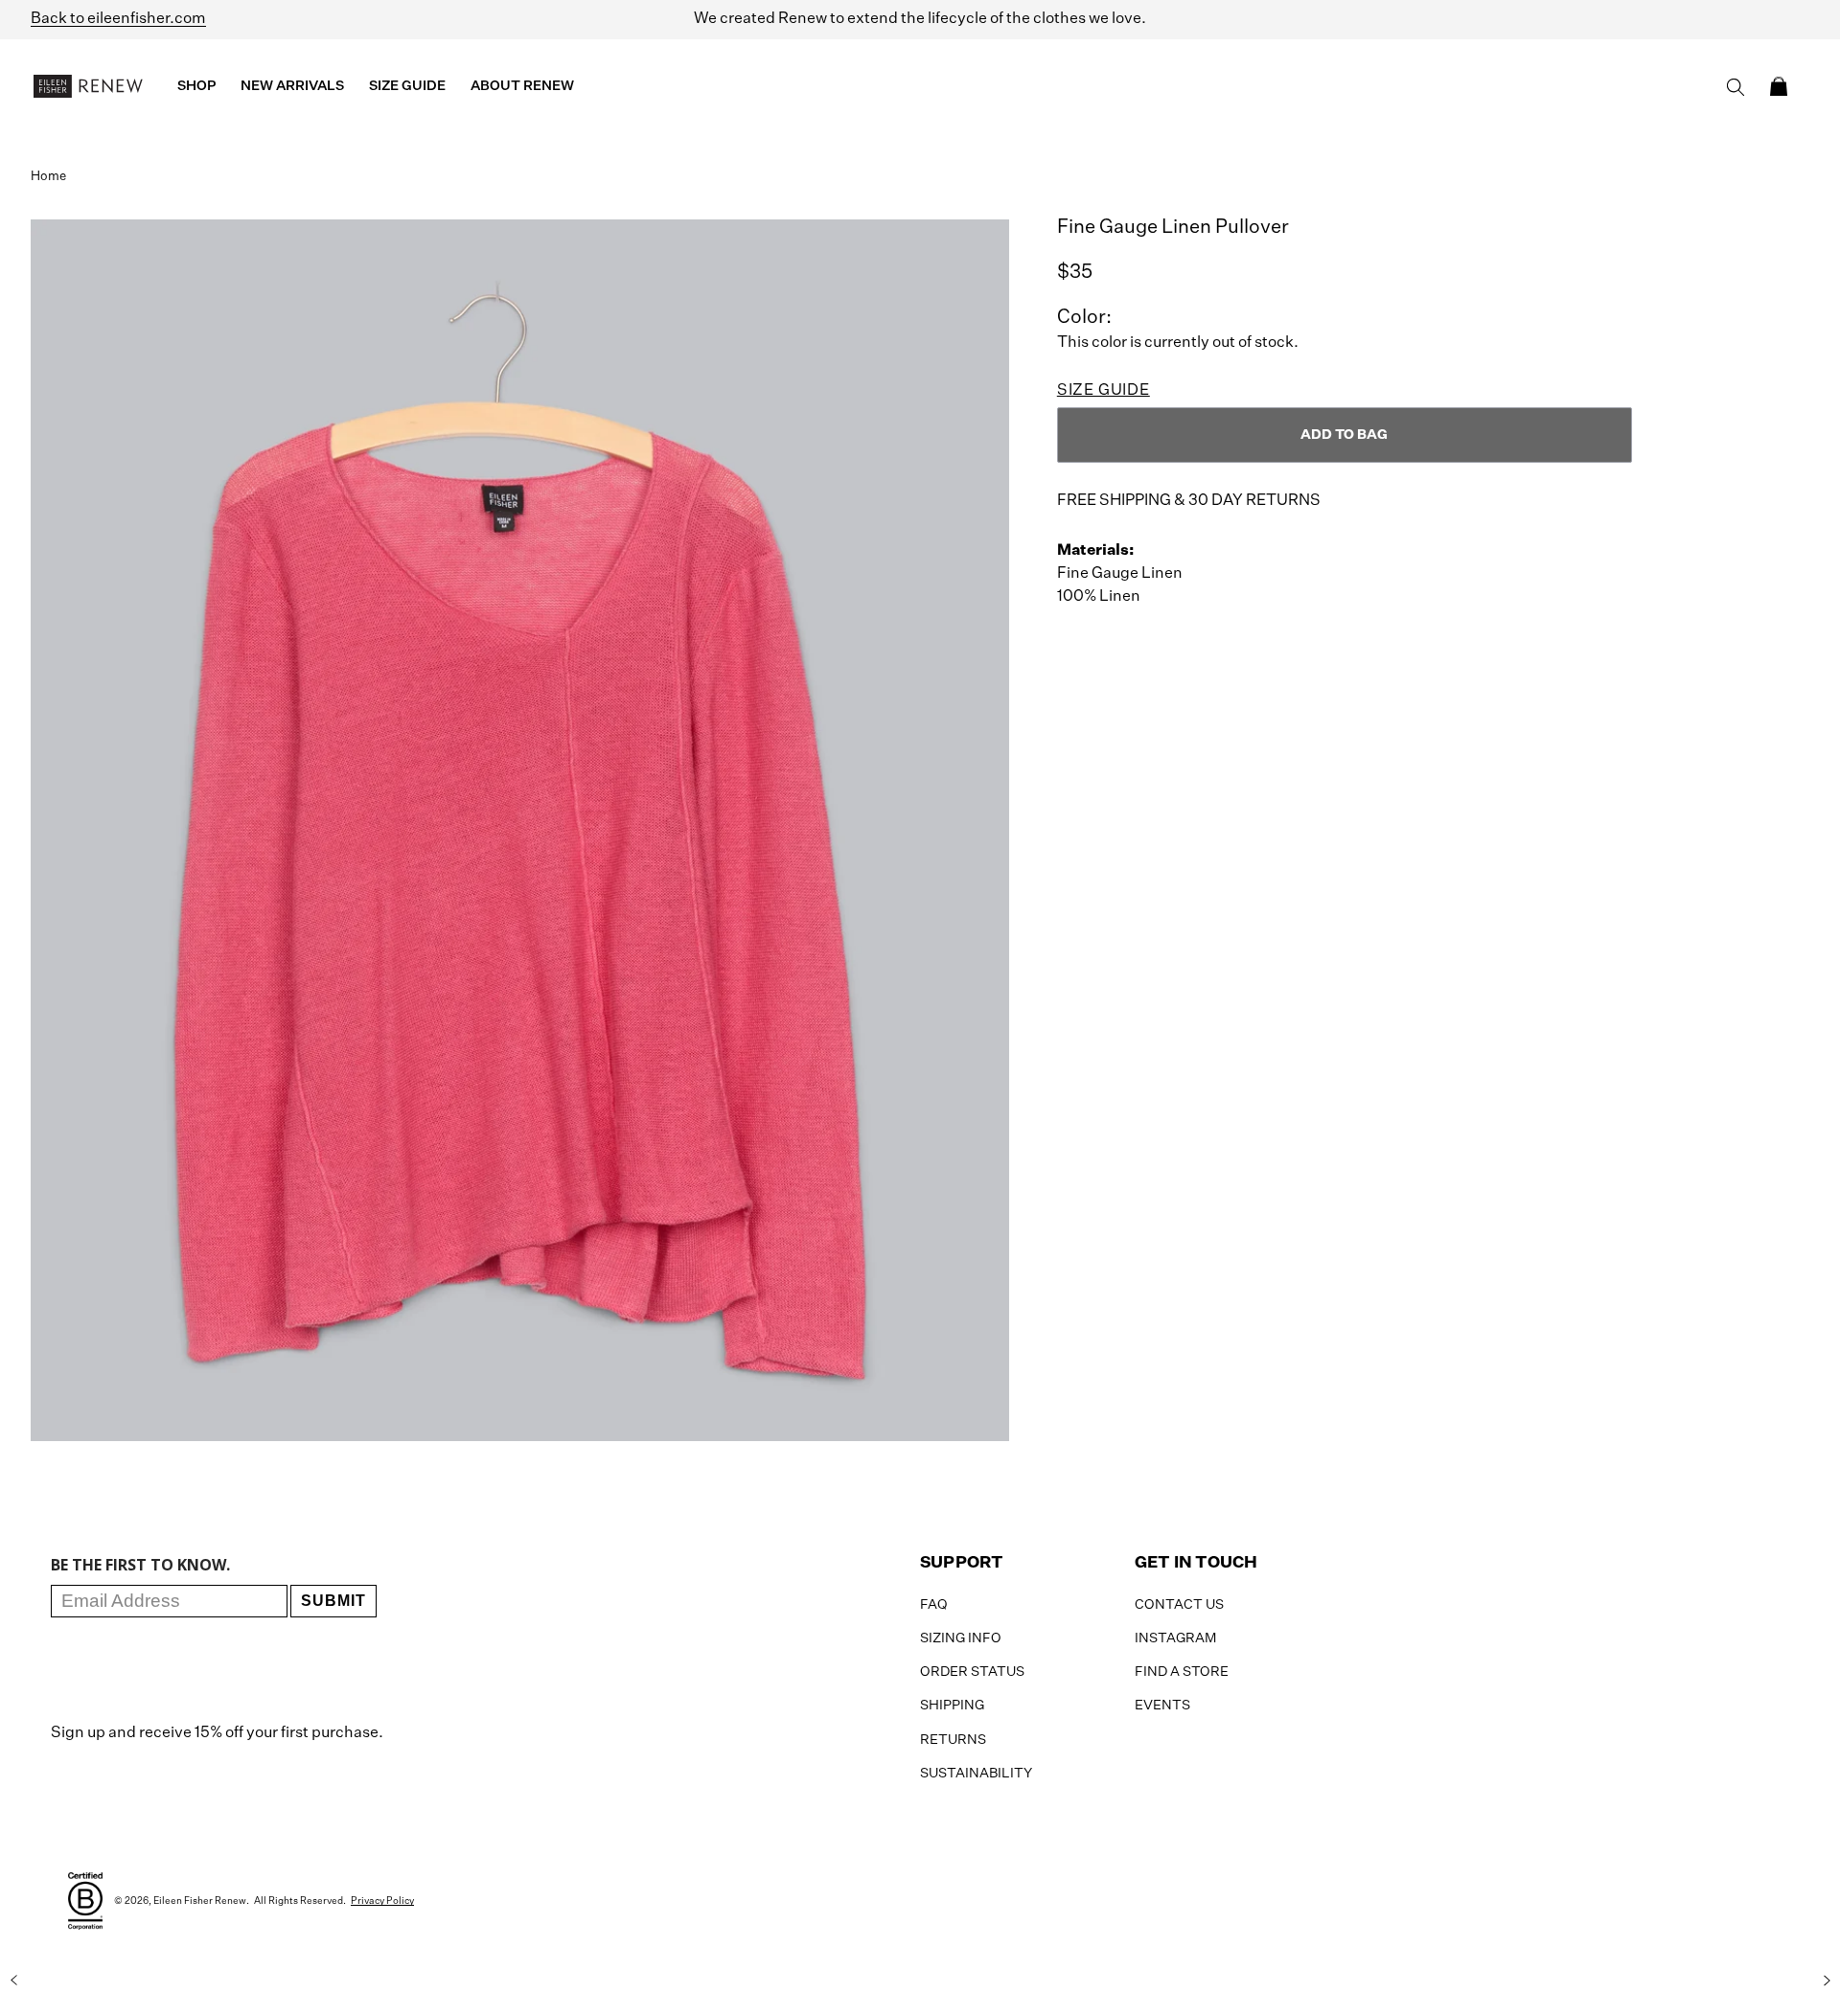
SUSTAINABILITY (976, 1774)
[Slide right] (1827, 1981)
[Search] (1736, 87)
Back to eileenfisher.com (118, 19)
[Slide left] (13, 1981)
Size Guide (1104, 391)
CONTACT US (1179, 1605)
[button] (1779, 86)
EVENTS (1162, 1706)
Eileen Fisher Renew (200, 1901)
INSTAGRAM (1175, 1638)
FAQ (934, 1605)
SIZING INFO (961, 1638)
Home (48, 177)
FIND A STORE (1182, 1672)
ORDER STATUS (972, 1672)
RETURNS (953, 1740)
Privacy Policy (382, 1901)
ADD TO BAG (1344, 435)
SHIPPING (952, 1706)
